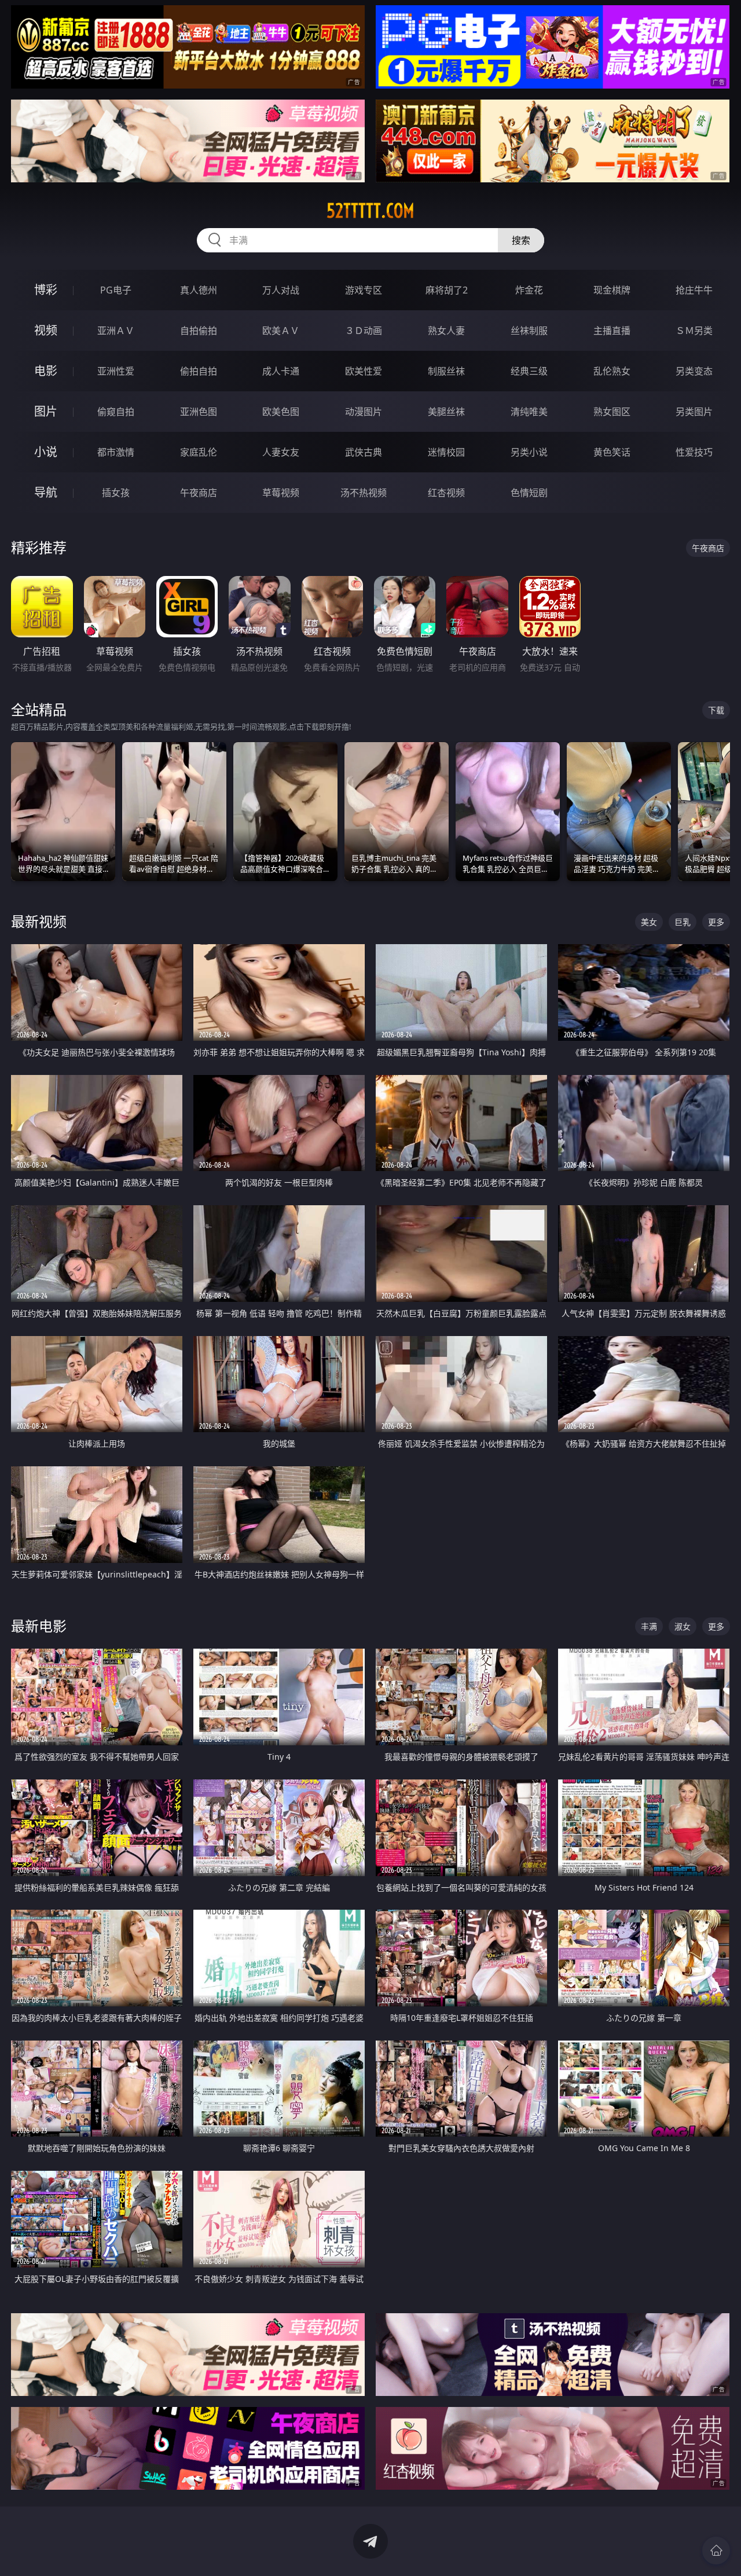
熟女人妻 (446, 331)
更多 (716, 922)
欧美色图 (281, 412)
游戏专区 (364, 290)
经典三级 (529, 371)
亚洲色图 (199, 412)
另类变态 (694, 371)
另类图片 (694, 412)
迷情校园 (446, 452)
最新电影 (39, 1626)
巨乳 (683, 922)
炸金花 (529, 290)
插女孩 (116, 493)
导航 (46, 492)
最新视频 (39, 921)
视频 (46, 330)
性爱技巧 (694, 452)
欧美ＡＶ (281, 331)
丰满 (649, 1626)
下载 (716, 710)
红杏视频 (446, 493)
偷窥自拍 (116, 412)
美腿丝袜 (446, 412)
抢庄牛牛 (694, 290)
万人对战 (281, 290)
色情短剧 (529, 493)
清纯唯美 (529, 412)
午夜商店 (199, 493)
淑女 (683, 1626)
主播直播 (612, 331)
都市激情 (116, 452)
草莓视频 (281, 493)
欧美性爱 (364, 371)
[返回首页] (716, 2551)
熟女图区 (612, 412)
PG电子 (116, 290)
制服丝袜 (446, 371)
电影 (46, 371)
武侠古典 (364, 452)
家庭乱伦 (199, 452)
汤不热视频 (364, 493)
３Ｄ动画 (364, 331)
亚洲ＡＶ (116, 331)
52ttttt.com (370, 211)
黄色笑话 (612, 452)
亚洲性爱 (116, 371)
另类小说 (529, 452)
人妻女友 (281, 452)
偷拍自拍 (199, 371)
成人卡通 (281, 371)
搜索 (521, 240)
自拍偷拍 (199, 331)
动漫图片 (364, 412)
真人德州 (199, 290)
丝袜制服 (529, 331)
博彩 (46, 290)
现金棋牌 (612, 290)
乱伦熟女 (612, 371)
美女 (649, 922)
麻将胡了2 (447, 290)
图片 (46, 411)
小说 (46, 452)
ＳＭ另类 (694, 331)
